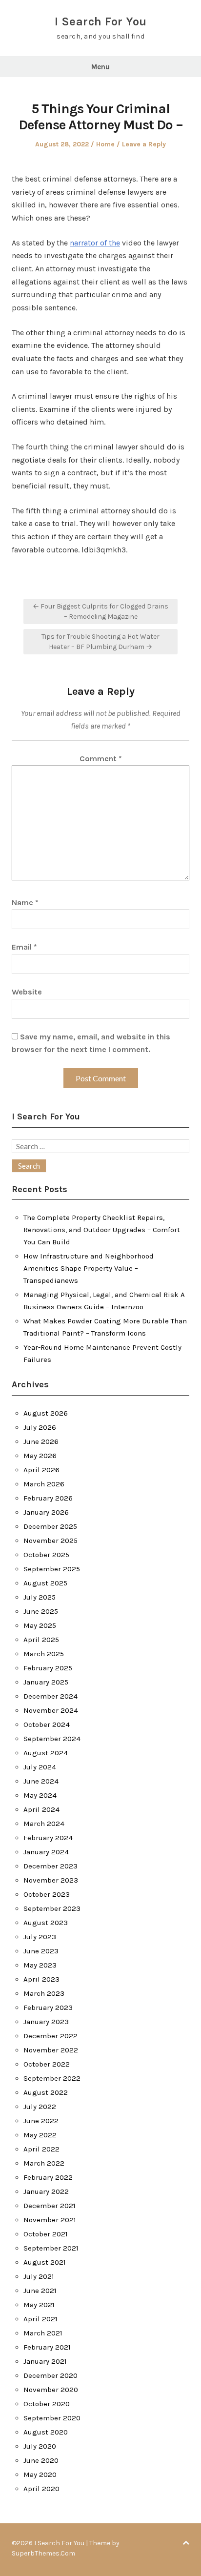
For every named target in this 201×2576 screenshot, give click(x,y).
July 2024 (40, 1767)
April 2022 (41, 2149)
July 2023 (40, 1937)
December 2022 (50, 2036)
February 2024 (48, 1838)
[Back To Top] (186, 2543)
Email (24, 947)
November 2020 (51, 2390)
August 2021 (45, 2262)
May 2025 (40, 1625)
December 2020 (50, 2375)
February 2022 (48, 2177)
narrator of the (95, 243)
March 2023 (44, 1993)
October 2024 (47, 1724)
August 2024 (46, 1753)
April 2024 (41, 1809)
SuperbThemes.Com (43, 2553)
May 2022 (40, 2135)
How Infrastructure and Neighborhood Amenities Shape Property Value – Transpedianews (89, 1268)
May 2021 (39, 2305)
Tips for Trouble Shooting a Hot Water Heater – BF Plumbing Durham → (100, 642)
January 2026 (46, 1512)
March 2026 (44, 1484)
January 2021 (45, 2361)
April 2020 (41, 2489)
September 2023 (52, 1908)
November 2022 (51, 2050)
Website (27, 992)
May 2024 (40, 1795)
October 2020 (47, 2404)
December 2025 (50, 1526)
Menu (100, 67)
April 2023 (41, 1979)
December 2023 (50, 1866)
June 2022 (41, 2121)
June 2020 (41, 2460)
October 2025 (46, 1555)
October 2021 (46, 2234)
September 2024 (52, 1739)
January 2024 (46, 1852)
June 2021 (40, 2291)
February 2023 (48, 2008)
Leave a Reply (144, 144)
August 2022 (46, 2092)
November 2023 (51, 1880)
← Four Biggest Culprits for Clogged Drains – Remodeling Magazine (100, 611)
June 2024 (41, 1781)
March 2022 (44, 2163)
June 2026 (41, 1441)
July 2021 (39, 2276)
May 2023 (40, 1965)
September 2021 (51, 2248)
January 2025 (46, 1682)
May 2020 (40, 2475)
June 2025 (41, 1611)
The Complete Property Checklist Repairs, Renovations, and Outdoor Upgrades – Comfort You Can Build (102, 1230)
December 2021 (50, 2206)
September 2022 (52, 2078)
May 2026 (40, 1456)
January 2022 (46, 2191)
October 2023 (47, 1894)
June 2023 (41, 1951)
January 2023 (46, 2022)
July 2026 (40, 1427)
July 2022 (40, 2107)
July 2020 (40, 2446)
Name (25, 903)
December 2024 (50, 1696)
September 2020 (52, 2418)
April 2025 (41, 1640)
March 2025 (44, 1654)
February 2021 (47, 2347)
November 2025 (50, 1541)
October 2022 (47, 2064)
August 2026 (46, 1413)
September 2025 (52, 1569)
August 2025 (45, 1583)
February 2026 (48, 1498)
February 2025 (48, 1668)
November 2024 (51, 1710)
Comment (101, 759)
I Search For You (101, 21)
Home (105, 144)
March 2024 (44, 1824)
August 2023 (46, 1923)
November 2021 (50, 2220)
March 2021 (43, 2333)
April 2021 (40, 2319)
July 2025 (40, 1597)
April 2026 (41, 1470)
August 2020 (46, 2432)
